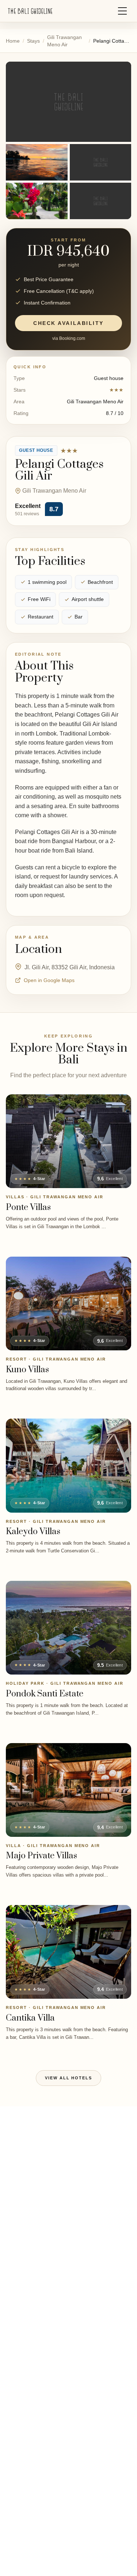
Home (13, 41)
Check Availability (68, 323)
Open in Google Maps (49, 980)
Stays (33, 41)
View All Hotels (69, 2078)
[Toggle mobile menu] (122, 11)
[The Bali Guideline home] (30, 11)
